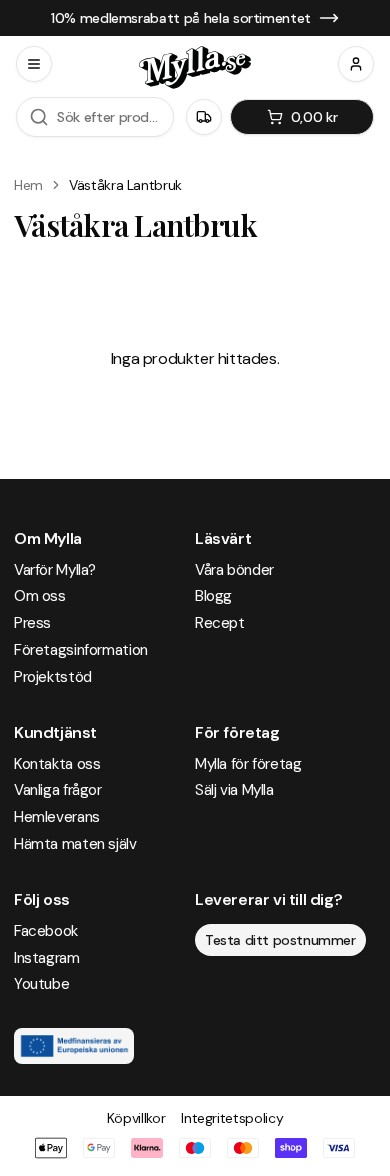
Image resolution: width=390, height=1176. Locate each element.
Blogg (213, 596)
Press (32, 623)
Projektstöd (53, 677)
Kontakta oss (57, 764)
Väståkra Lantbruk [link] (125, 185)
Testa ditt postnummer (280, 940)
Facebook (46, 931)
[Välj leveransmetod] (204, 117)
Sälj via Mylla (234, 790)
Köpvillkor (136, 1118)
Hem (28, 185)
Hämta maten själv (75, 844)
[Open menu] (34, 64)
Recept (220, 623)
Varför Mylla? (55, 570)
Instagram (47, 958)
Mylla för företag (248, 764)
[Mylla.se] (195, 67)
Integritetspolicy (232, 1118)
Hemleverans (57, 817)
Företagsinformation (81, 650)
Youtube (41, 984)
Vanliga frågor (58, 790)
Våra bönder (234, 570)
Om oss (40, 596)
